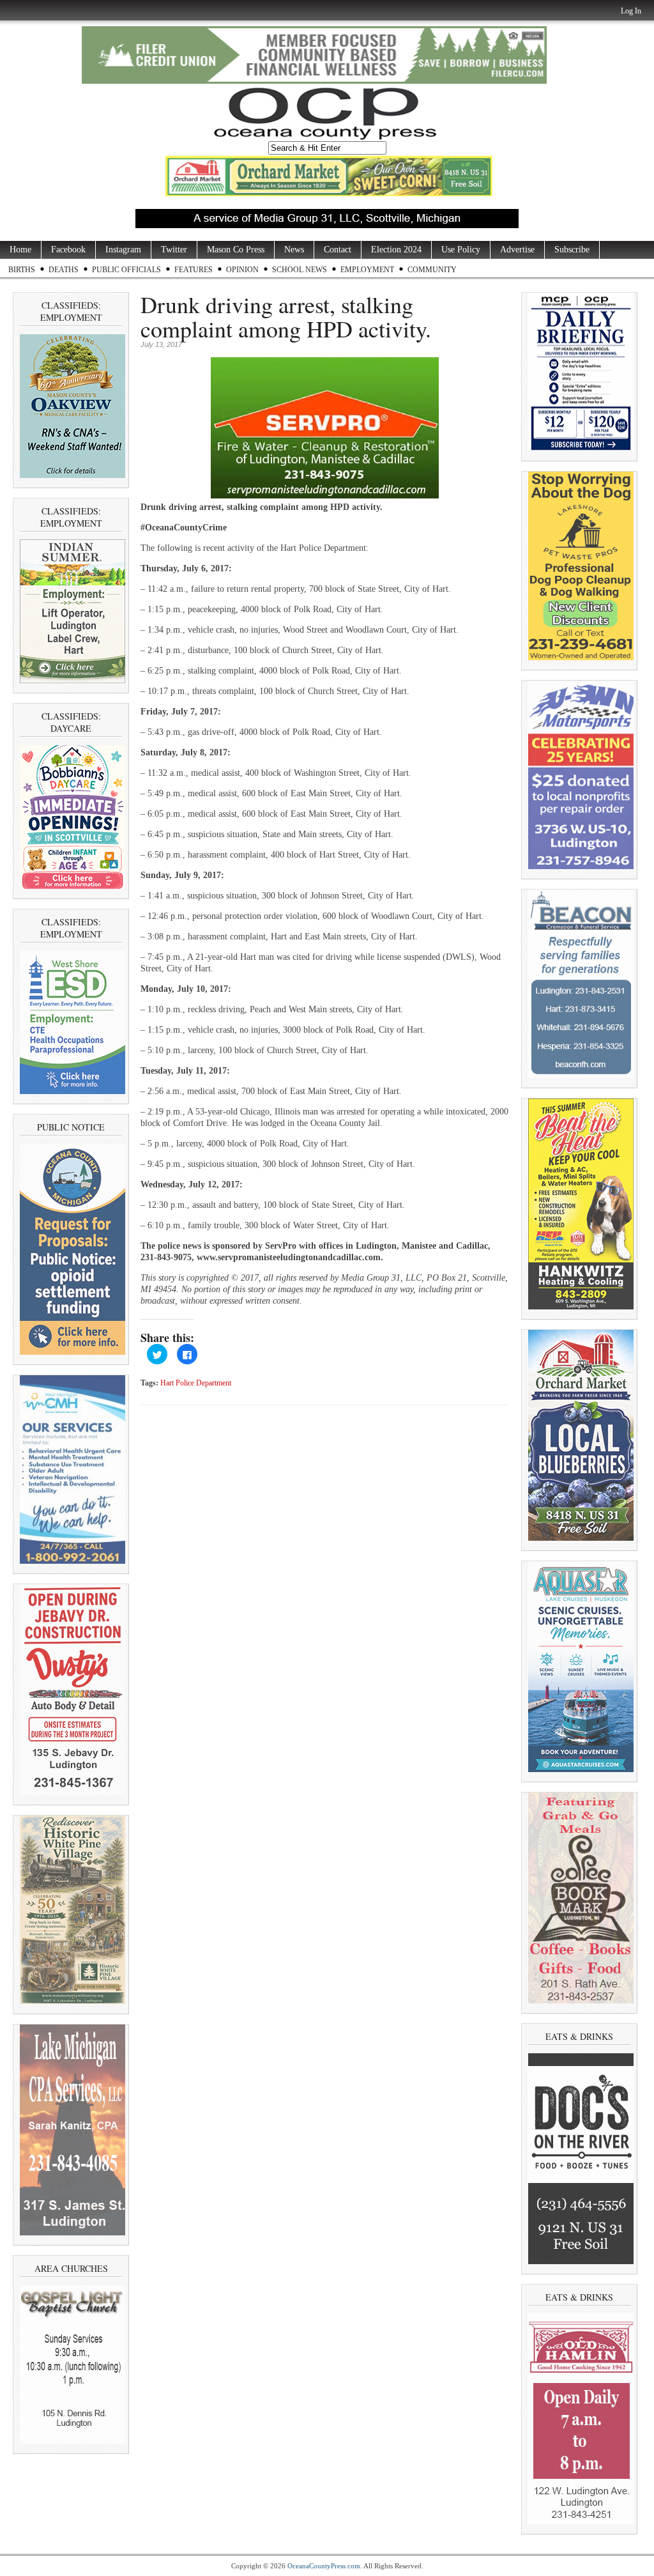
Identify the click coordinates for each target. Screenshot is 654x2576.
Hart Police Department (196, 1383)
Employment (367, 270)
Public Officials (126, 270)
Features (194, 270)
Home (20, 250)
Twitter (174, 250)
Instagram (123, 250)
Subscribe (572, 250)
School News (300, 270)
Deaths (64, 270)
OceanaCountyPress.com (324, 2566)
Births (22, 270)
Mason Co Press (236, 250)
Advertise (517, 250)
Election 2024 (396, 250)
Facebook (68, 250)
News (294, 250)
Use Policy (461, 250)
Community (432, 270)
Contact (338, 250)
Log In (631, 11)
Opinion (242, 270)
